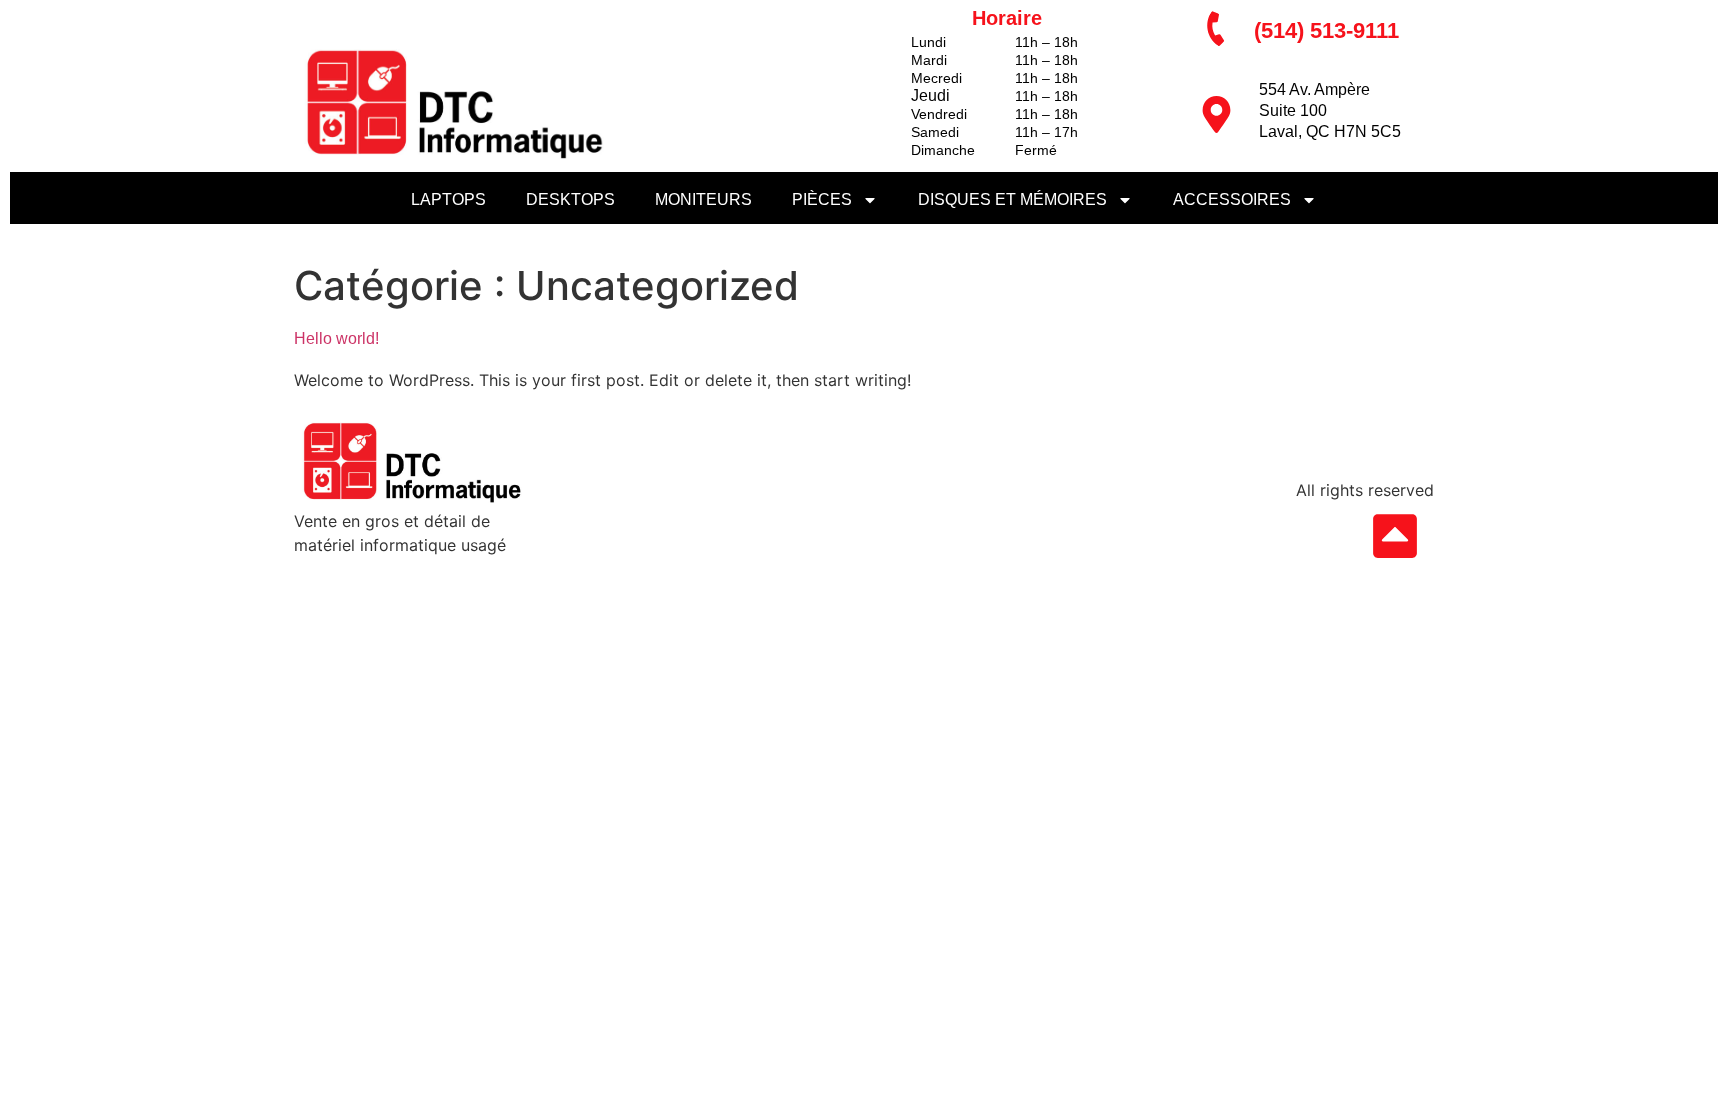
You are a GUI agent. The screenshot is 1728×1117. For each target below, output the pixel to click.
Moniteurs (703, 199)
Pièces (822, 199)
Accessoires (1232, 199)
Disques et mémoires (1012, 199)
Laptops (448, 199)
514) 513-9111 (1330, 30)
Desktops (570, 199)
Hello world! (336, 338)
